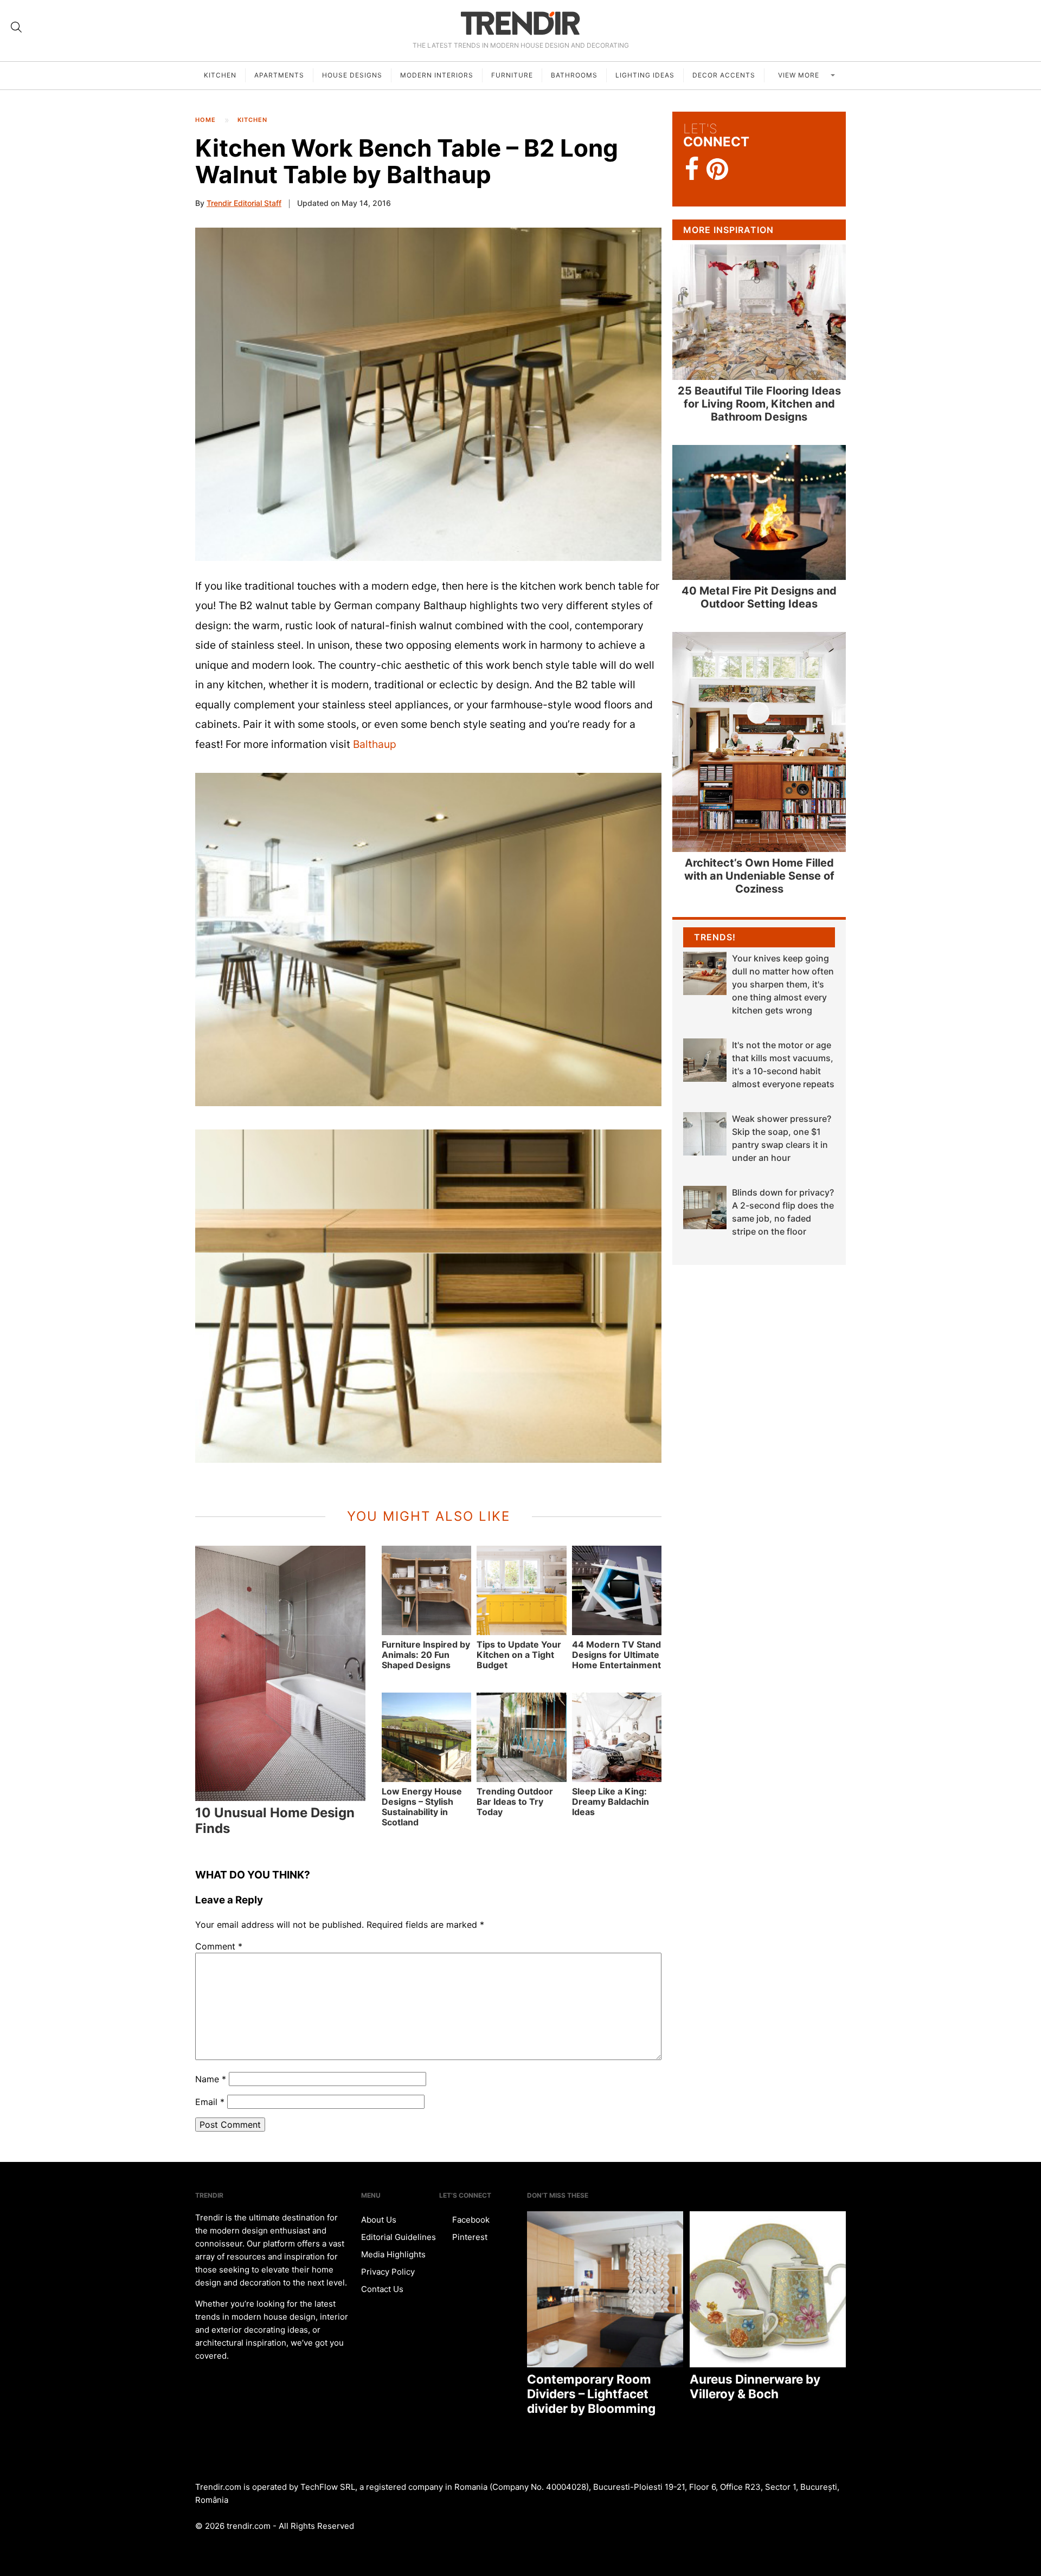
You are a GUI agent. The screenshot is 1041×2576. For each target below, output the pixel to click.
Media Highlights (393, 2254)
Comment (219, 1946)
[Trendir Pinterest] (717, 170)
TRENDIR (520, 23)
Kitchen (220, 75)
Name (211, 2079)
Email (210, 2102)
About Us (379, 2220)
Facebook (470, 2220)
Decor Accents (724, 75)
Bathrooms (574, 75)
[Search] (16, 27)
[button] (428, 394)
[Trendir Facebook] (692, 169)
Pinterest (469, 2237)
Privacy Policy (388, 2272)
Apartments (279, 75)
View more (800, 75)
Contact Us (382, 2289)
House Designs (352, 75)
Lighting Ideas (645, 75)
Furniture (512, 75)
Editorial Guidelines (399, 2237)
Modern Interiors (437, 75)
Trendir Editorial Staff (244, 203)
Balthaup (375, 744)
